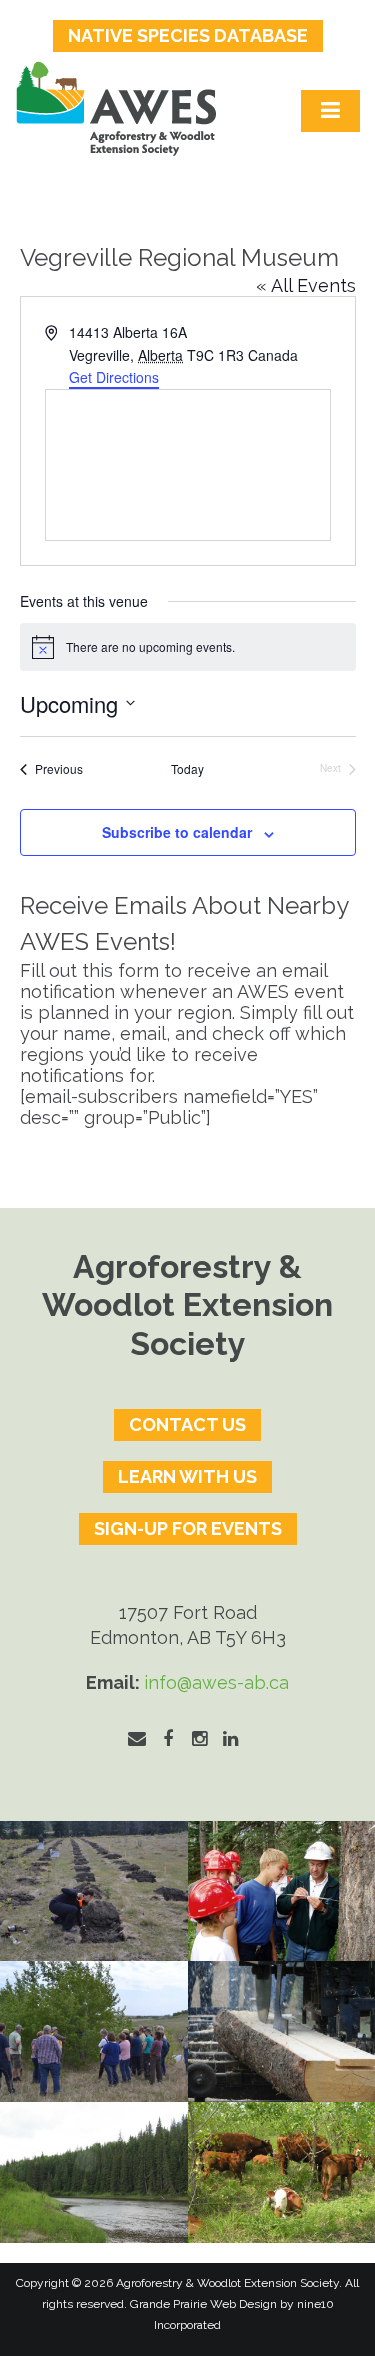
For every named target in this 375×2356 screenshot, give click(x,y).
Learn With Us (187, 1476)
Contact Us (187, 1424)
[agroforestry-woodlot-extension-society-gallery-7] (94, 2031)
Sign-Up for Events (188, 1528)
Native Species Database (188, 35)
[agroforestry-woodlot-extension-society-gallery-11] (94, 1891)
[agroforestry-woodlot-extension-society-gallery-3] (94, 2172)
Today (187, 769)
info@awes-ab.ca (216, 1682)
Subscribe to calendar (177, 832)
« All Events (306, 285)
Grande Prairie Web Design (203, 2304)
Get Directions (114, 377)
